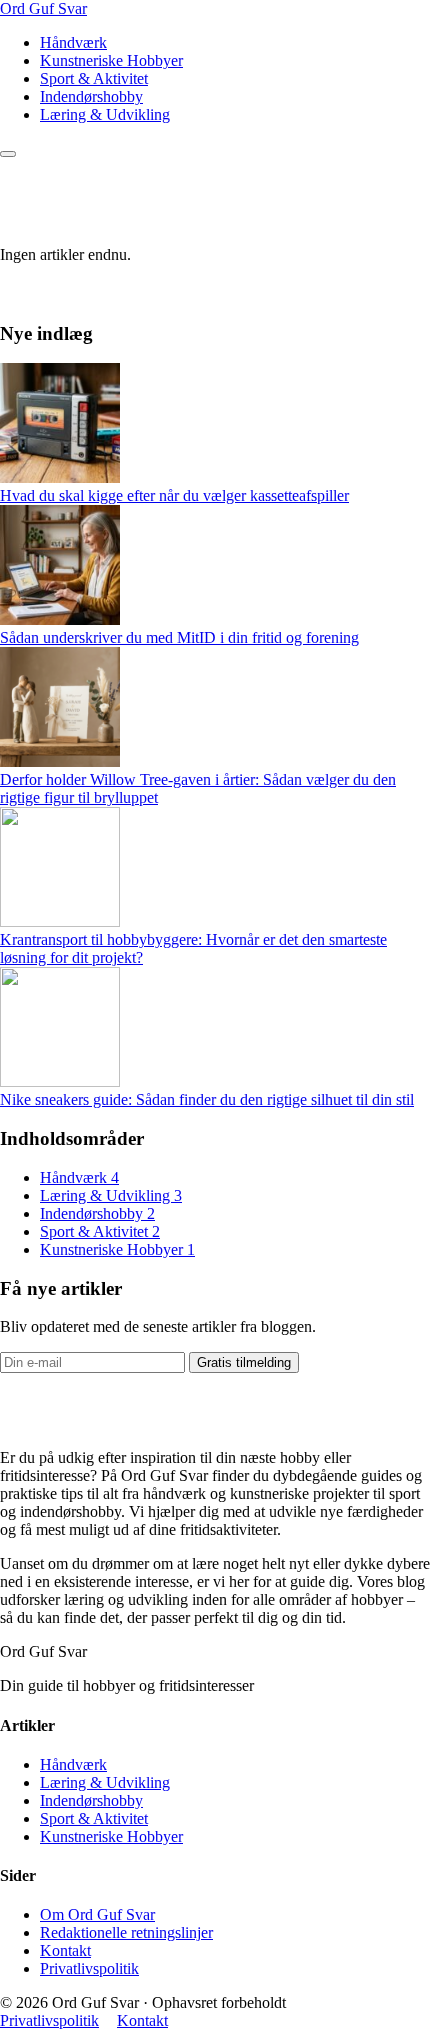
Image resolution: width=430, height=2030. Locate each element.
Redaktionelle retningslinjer (126, 1932)
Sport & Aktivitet (94, 78)
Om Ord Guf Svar (97, 1914)
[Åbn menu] (8, 154)
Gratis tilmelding (244, 1362)
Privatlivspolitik (89, 1968)
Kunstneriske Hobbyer (111, 60)
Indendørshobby (91, 96)
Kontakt (65, 1950)
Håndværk (73, 42)
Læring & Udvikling (105, 114)
